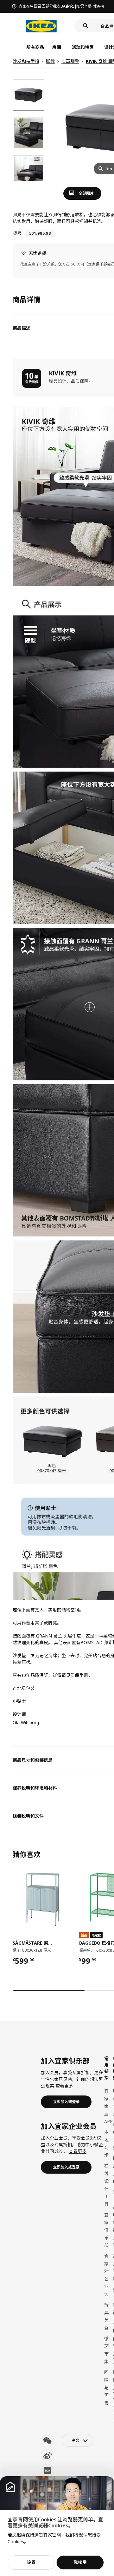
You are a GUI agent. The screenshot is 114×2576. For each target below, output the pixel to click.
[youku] (47, 2471)
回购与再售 (106, 2388)
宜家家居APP (108, 2106)
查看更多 (64, 2086)
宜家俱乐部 (106, 2230)
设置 (31, 2562)
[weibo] (47, 2456)
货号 (17, 233)
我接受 (80, 2562)
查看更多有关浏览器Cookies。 (55, 2522)
